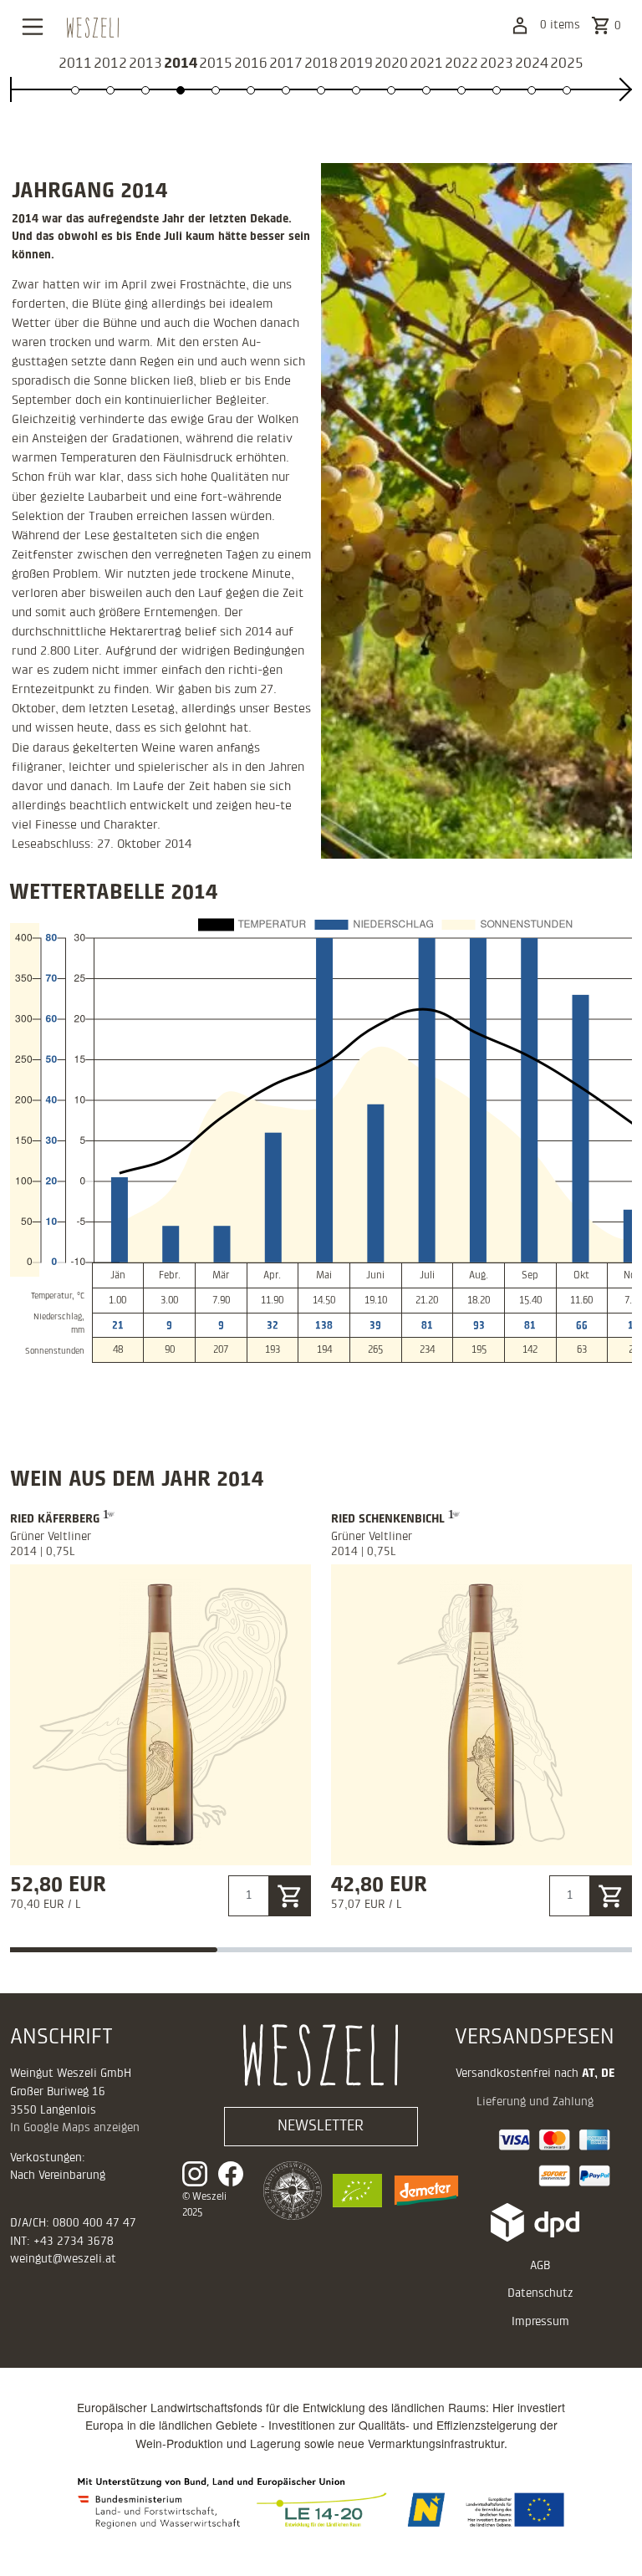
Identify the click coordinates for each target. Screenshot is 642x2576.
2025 (567, 63)
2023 (497, 63)
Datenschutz (540, 2293)
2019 (356, 63)
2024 (532, 63)
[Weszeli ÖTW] (288, 2191)
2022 (461, 63)
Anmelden (520, 26)
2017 (286, 63)
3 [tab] (528, 1950)
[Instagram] (200, 2174)
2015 (216, 63)
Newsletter (321, 2126)
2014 (181, 63)
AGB (540, 2266)
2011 (75, 63)
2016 (251, 63)
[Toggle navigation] (32, 27)
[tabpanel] (160, 1712)
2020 (391, 63)
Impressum (540, 2322)
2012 (110, 63)
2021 (426, 63)
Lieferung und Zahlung (535, 2102)
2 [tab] (321, 1950)
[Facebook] (231, 2174)
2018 (321, 63)
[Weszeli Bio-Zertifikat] (352, 2191)
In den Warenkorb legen (290, 1898)
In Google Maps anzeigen (75, 2128)
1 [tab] (114, 1950)
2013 (145, 63)
